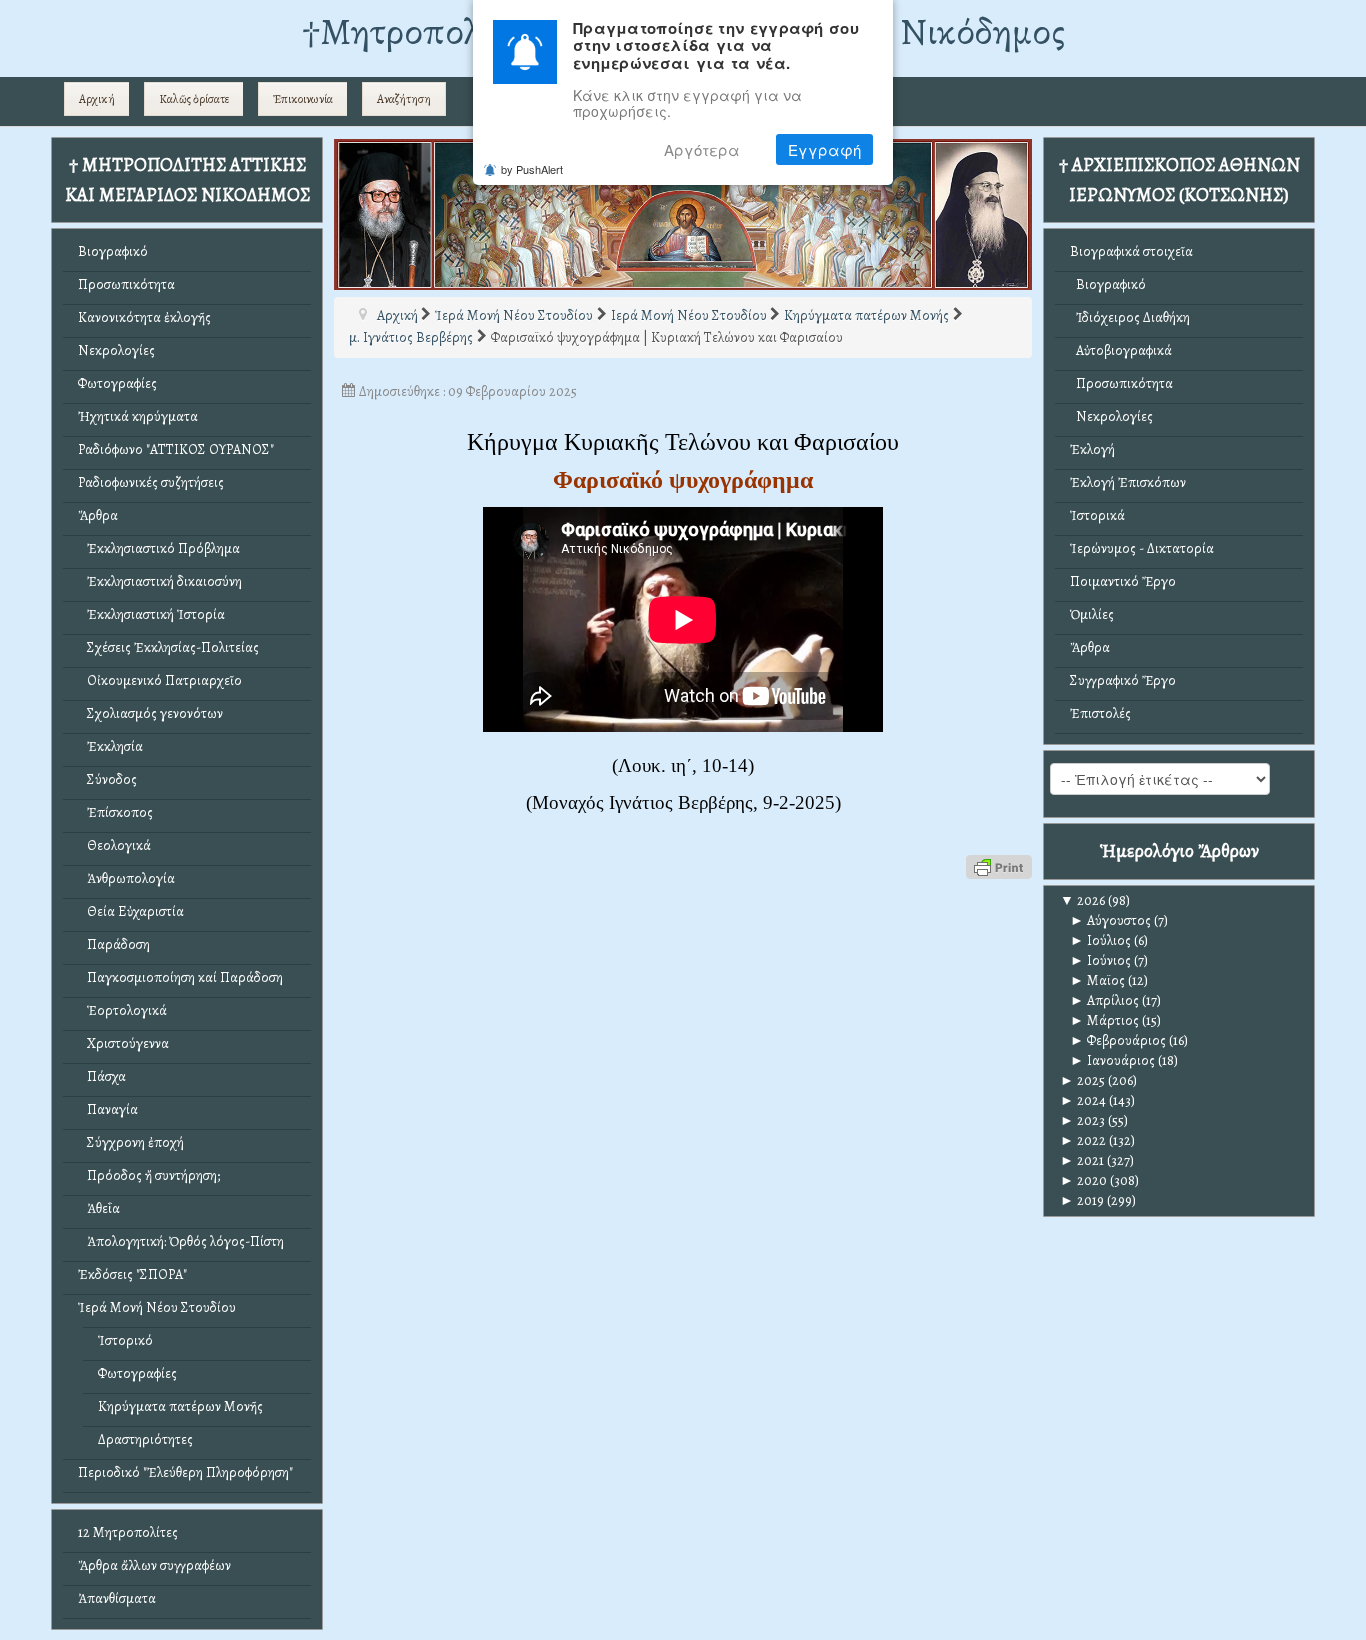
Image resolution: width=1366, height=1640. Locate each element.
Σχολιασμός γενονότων (150, 713)
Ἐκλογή (1092, 449)
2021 (1082, 1160)
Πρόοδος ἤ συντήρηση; (149, 1175)
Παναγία (108, 1109)
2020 (1083, 1180)
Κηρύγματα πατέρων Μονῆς (180, 1406)
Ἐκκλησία (110, 746)
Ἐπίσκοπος (115, 812)
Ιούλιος (1100, 940)
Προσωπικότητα (126, 284)
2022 (1083, 1140)
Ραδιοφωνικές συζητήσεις (151, 482)
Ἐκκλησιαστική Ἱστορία (151, 614)
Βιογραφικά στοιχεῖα (1131, 251)
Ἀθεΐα (99, 1208)
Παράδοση (114, 944)
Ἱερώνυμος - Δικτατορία (1142, 548)
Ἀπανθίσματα (117, 1598)
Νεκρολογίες (116, 350)
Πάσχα (102, 1076)
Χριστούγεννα (123, 1043)
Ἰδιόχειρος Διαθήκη (1130, 317)
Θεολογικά (114, 845)
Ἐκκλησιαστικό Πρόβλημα (159, 548)
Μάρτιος (1104, 1020)
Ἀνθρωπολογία (126, 878)
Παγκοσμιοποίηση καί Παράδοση (180, 977)
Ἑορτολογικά (122, 1010)
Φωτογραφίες (117, 383)
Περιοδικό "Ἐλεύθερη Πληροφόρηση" (185, 1472)
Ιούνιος (1100, 960)
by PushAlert (532, 169)
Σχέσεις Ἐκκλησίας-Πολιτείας (168, 647)
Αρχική (97, 99)
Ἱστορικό (125, 1340)
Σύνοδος (107, 779)
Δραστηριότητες (145, 1439)
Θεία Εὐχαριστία (131, 911)
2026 (1082, 900)
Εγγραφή (824, 149)
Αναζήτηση (404, 99)
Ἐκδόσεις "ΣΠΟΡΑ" (132, 1274)
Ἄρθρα (98, 515)
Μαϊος (1097, 980)
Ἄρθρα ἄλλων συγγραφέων (154, 1565)
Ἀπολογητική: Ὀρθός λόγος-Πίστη (181, 1241)
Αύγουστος (1110, 920)
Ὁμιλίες (1092, 614)
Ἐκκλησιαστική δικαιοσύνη (160, 581)
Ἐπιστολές (1100, 713)
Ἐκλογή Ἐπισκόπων (1128, 482)
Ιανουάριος (1112, 1060)
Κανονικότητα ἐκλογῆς (144, 317)
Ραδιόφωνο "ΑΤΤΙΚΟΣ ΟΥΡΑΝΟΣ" (176, 449)
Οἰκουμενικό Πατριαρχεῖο (160, 680)
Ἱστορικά (1097, 515)
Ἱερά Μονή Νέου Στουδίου (157, 1307)
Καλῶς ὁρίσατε (194, 99)
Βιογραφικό (113, 251)
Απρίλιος (1104, 1000)
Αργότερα (702, 149)
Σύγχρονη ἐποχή (131, 1142)
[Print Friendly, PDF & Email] (999, 865)
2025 (1082, 1080)
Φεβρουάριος (1118, 1040)
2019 (1082, 1200)
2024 (1083, 1100)
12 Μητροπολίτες (128, 1532)
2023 (1082, 1120)
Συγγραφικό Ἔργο (1123, 680)
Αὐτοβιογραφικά (1121, 350)
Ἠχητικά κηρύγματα (138, 416)
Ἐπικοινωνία (303, 99)
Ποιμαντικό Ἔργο (1123, 581)
